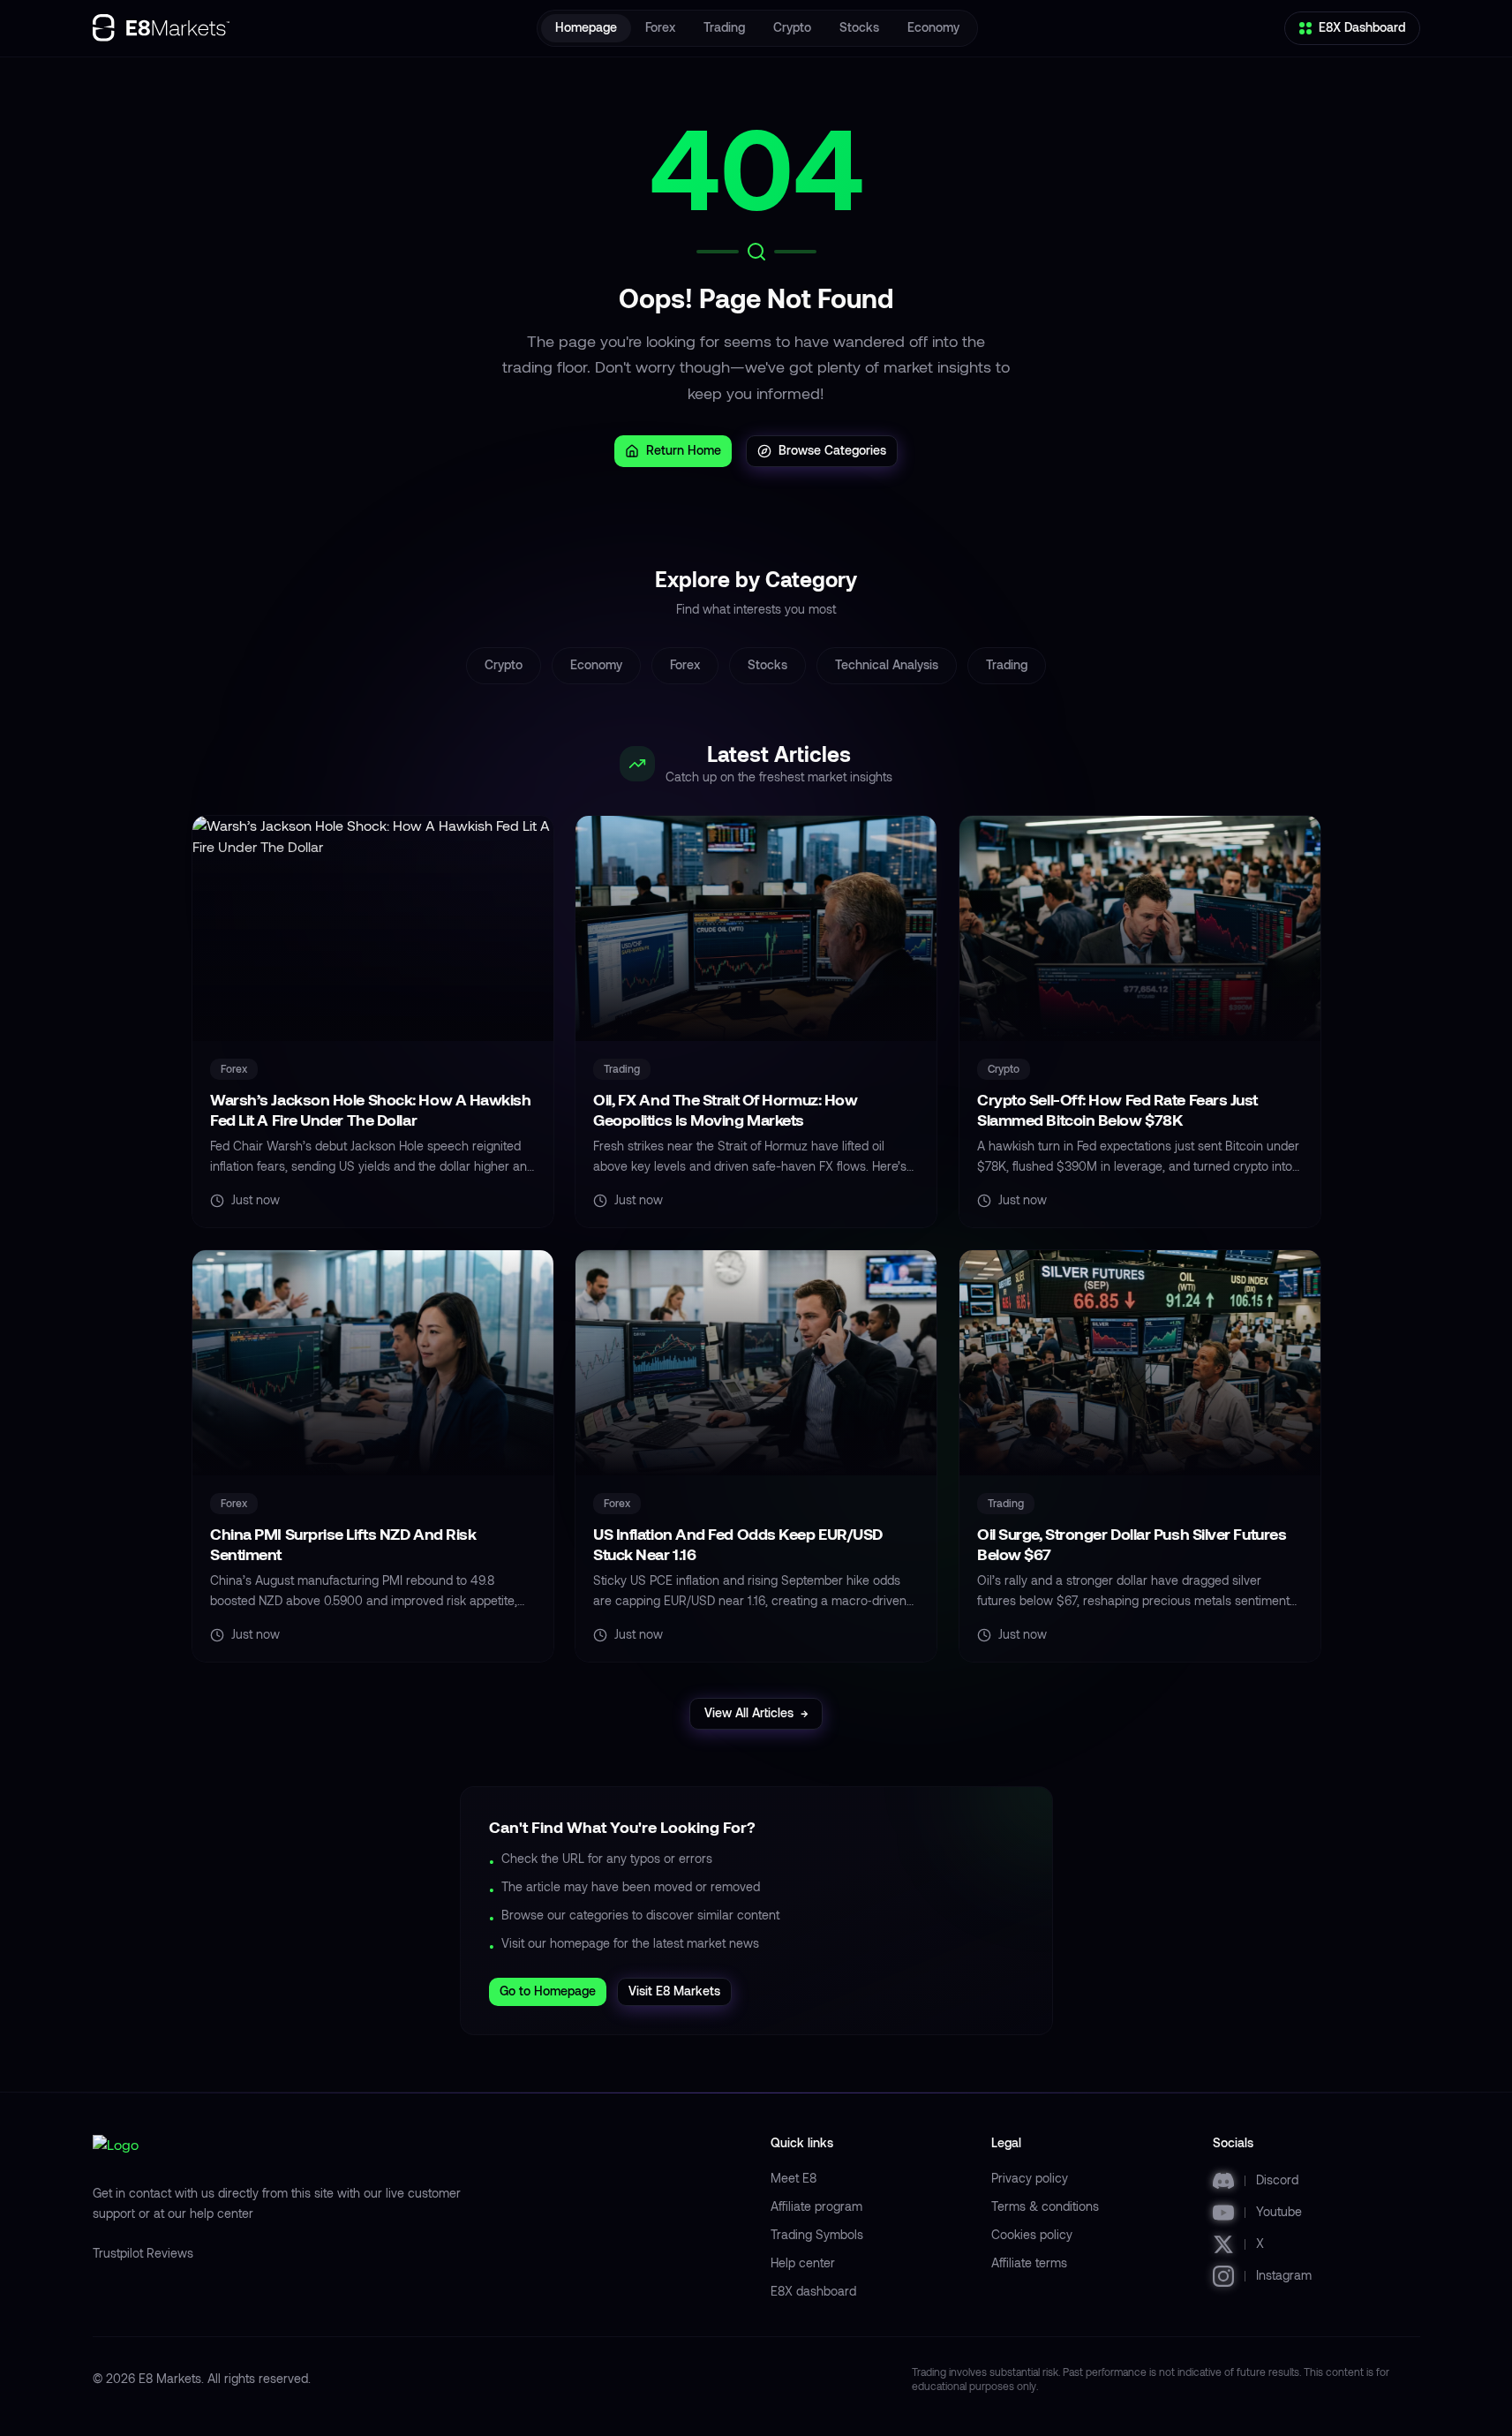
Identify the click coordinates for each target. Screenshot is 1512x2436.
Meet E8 (794, 2179)
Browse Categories (832, 451)
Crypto (792, 28)
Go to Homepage (548, 1991)
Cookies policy (1032, 2235)
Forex (660, 28)
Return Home (684, 451)
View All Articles (756, 1713)
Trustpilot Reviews (143, 2254)
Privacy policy (1030, 2179)
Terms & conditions (1045, 2207)
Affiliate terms (1029, 2263)
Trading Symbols (817, 2235)
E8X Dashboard (1362, 28)
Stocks (859, 28)
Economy (933, 28)
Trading (724, 28)
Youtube (1279, 2212)
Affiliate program (816, 2207)
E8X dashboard (813, 2292)
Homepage (586, 28)
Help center (803, 2263)
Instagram (1284, 2276)
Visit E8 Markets (674, 1991)
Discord (1277, 2180)
